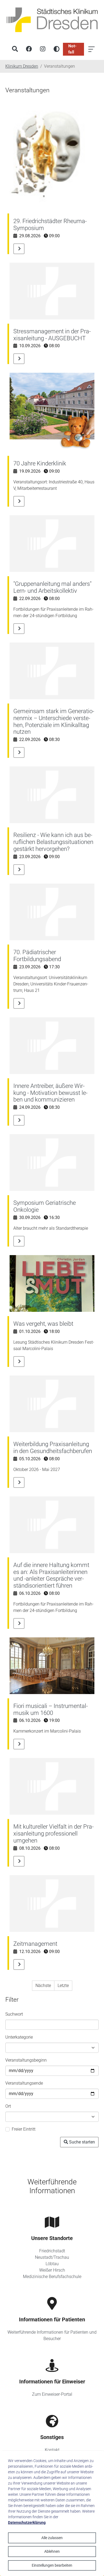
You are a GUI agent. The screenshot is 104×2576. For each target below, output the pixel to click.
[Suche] (15, 49)
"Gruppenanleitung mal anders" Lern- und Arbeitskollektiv (52, 587)
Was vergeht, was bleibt (43, 1324)
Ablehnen (52, 2551)
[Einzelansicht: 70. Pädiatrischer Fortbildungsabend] (19, 1003)
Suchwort (14, 2014)
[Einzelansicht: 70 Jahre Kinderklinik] (19, 501)
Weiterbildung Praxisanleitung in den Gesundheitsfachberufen (53, 1448)
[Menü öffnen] (91, 49)
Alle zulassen (52, 2538)
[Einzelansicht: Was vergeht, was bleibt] (19, 1362)
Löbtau (52, 2264)
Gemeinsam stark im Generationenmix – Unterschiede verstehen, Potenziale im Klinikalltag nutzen (54, 722)
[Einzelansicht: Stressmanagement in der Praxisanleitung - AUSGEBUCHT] (19, 359)
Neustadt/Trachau (52, 2257)
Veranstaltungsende (24, 2083)
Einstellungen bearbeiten (52, 2565)
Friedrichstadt (52, 2251)
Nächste (43, 1985)
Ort (8, 2106)
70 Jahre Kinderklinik (40, 463)
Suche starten (82, 2142)
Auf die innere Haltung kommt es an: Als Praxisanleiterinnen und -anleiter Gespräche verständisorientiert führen (51, 1575)
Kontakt (52, 2450)
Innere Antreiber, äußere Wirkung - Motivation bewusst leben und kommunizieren (50, 1093)
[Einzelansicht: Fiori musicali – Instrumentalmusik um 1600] (19, 1744)
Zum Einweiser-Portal (52, 2394)
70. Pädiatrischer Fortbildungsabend (37, 956)
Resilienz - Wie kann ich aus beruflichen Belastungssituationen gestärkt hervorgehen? (53, 842)
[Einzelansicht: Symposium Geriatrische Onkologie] (19, 1241)
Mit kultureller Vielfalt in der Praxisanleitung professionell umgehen (53, 1834)
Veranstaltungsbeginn (26, 2060)
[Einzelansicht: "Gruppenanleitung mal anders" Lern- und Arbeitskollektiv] (19, 629)
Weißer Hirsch (52, 2270)
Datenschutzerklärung (27, 2523)
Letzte (63, 1985)
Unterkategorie (19, 2037)
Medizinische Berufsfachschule (52, 2277)
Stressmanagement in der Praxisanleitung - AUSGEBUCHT (52, 335)
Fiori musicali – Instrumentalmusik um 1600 (51, 1709)
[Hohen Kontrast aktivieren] (57, 49)
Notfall (72, 49)
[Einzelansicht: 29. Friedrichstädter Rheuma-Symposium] (19, 249)
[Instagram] (43, 49)
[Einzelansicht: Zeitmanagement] (19, 1965)
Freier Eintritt (24, 2129)
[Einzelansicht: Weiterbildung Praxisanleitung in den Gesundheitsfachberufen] (19, 1482)
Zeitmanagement (35, 1944)
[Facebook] (29, 49)
